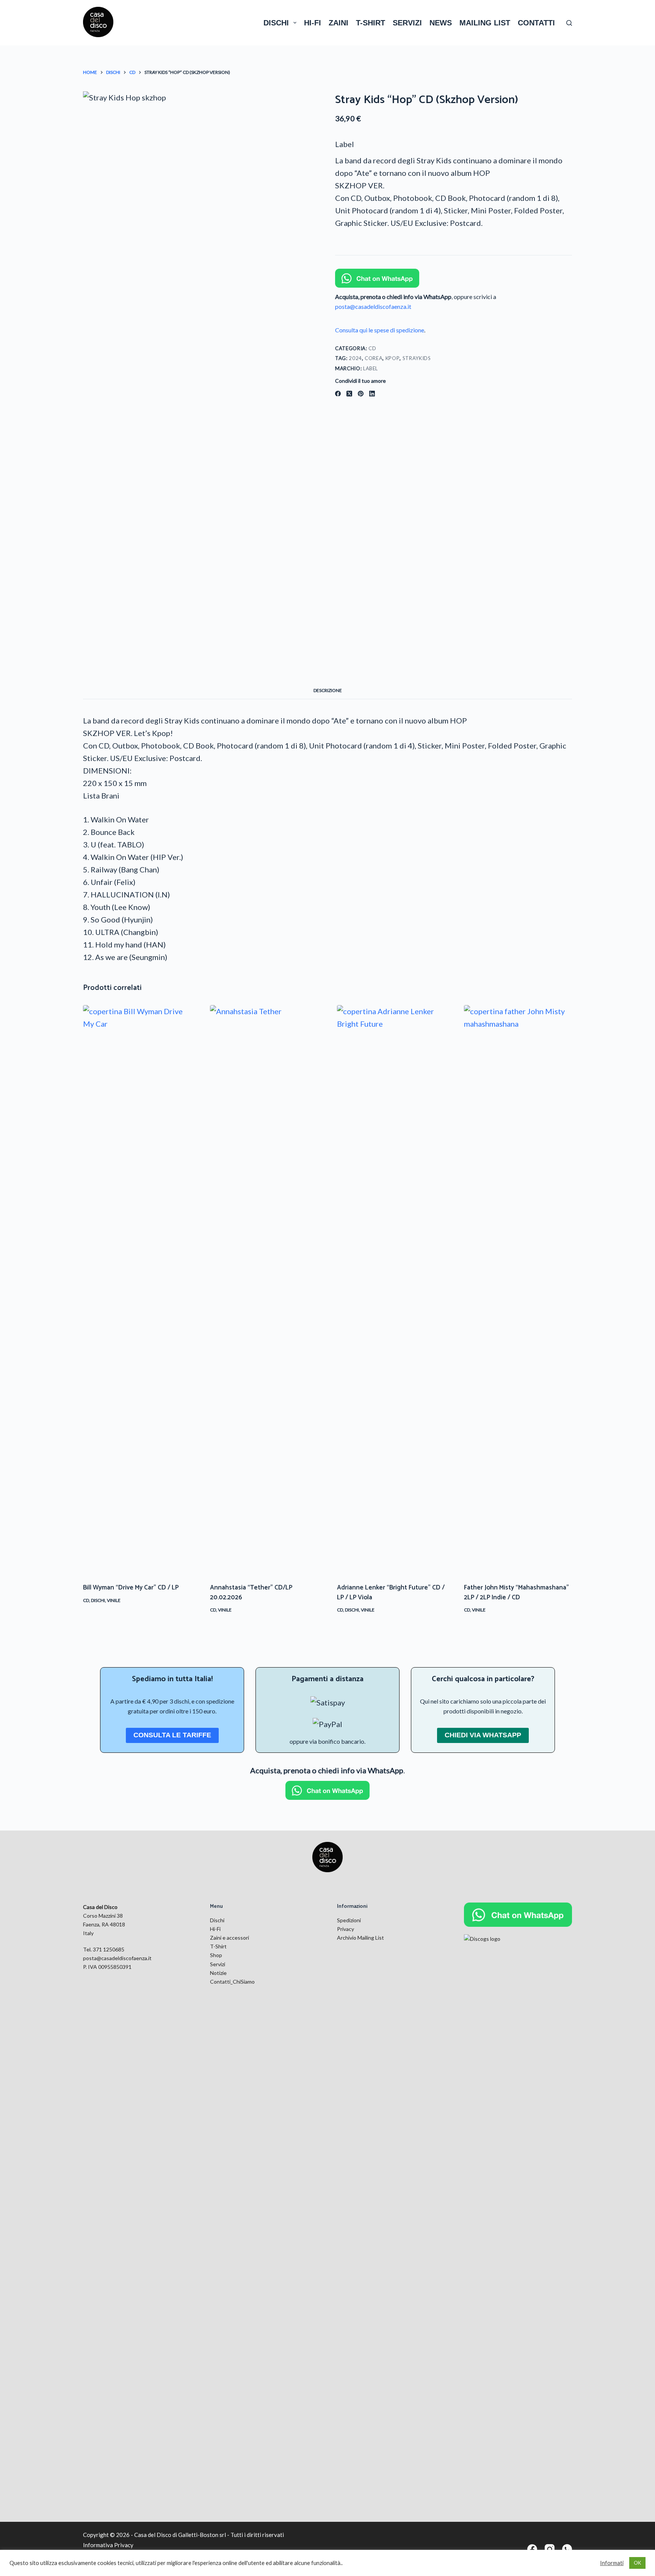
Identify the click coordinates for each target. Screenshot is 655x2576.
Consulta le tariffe (172, 1735)
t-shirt (371, 23)
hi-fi (313, 23)
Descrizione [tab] (328, 690)
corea (374, 358)
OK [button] (637, 2563)
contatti (536, 23)
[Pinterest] (361, 394)
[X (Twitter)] (349, 394)
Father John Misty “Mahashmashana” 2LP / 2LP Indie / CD (516, 1593)
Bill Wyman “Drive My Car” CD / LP (131, 1588)
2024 (355, 358)
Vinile (114, 1600)
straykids (417, 358)
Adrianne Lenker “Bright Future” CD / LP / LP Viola (391, 1593)
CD (372, 348)
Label (345, 144)
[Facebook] (338, 394)
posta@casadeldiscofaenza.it (373, 306)
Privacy (346, 1929)
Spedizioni (349, 1920)
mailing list (485, 23)
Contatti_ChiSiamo (232, 1982)
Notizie (218, 1973)
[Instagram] (550, 2549)
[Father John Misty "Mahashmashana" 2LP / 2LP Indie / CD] (518, 1289)
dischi (276, 23)
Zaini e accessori (230, 1938)
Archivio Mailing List (360, 1938)
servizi (407, 23)
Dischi (98, 1600)
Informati (612, 2563)
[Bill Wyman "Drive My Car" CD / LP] (137, 1289)
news (441, 23)
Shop (216, 1955)
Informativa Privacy (108, 2545)
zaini (338, 23)
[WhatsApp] (567, 2549)
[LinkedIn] (372, 394)
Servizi (218, 1964)
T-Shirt (218, 1946)
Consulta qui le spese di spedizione (380, 330)
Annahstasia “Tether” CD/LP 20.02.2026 (251, 1593)
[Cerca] (569, 23)
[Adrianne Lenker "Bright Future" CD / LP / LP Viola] (391, 1289)
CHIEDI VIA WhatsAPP (483, 1735)
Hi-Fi (215, 1929)
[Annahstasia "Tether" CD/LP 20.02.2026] (264, 1289)
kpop (393, 358)
